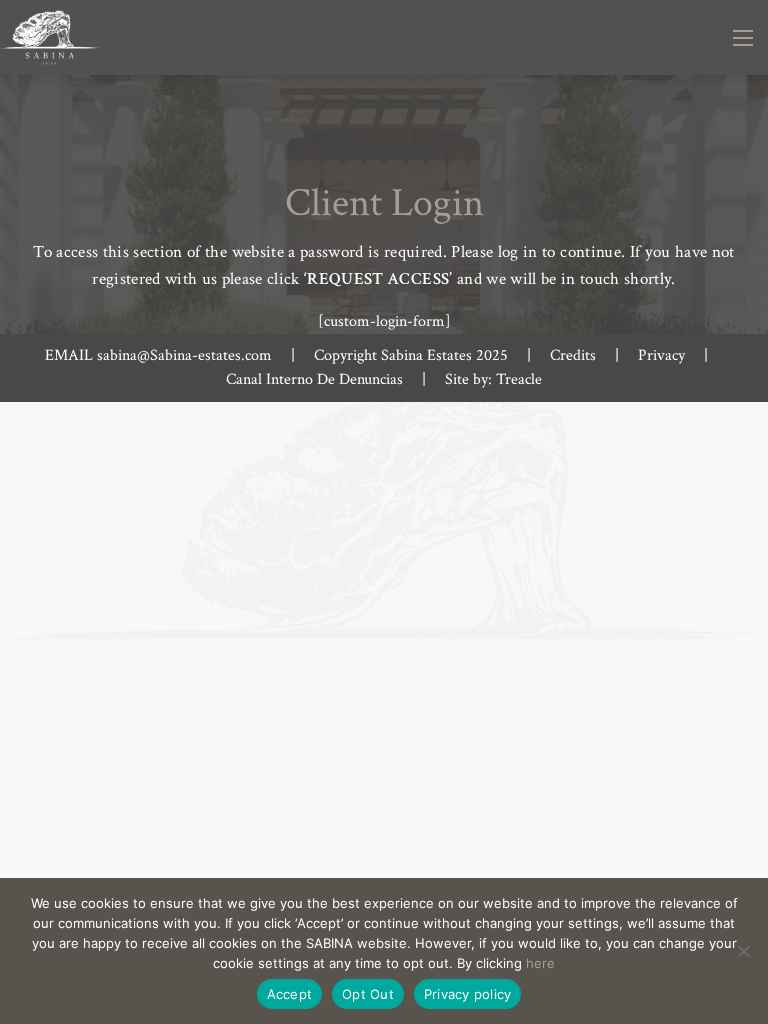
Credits (573, 355)
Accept (290, 994)
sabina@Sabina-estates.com (184, 355)
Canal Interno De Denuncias (314, 379)
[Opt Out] (743, 951)
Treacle (519, 379)
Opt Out (368, 994)
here (540, 963)
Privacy (661, 355)
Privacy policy (468, 994)
